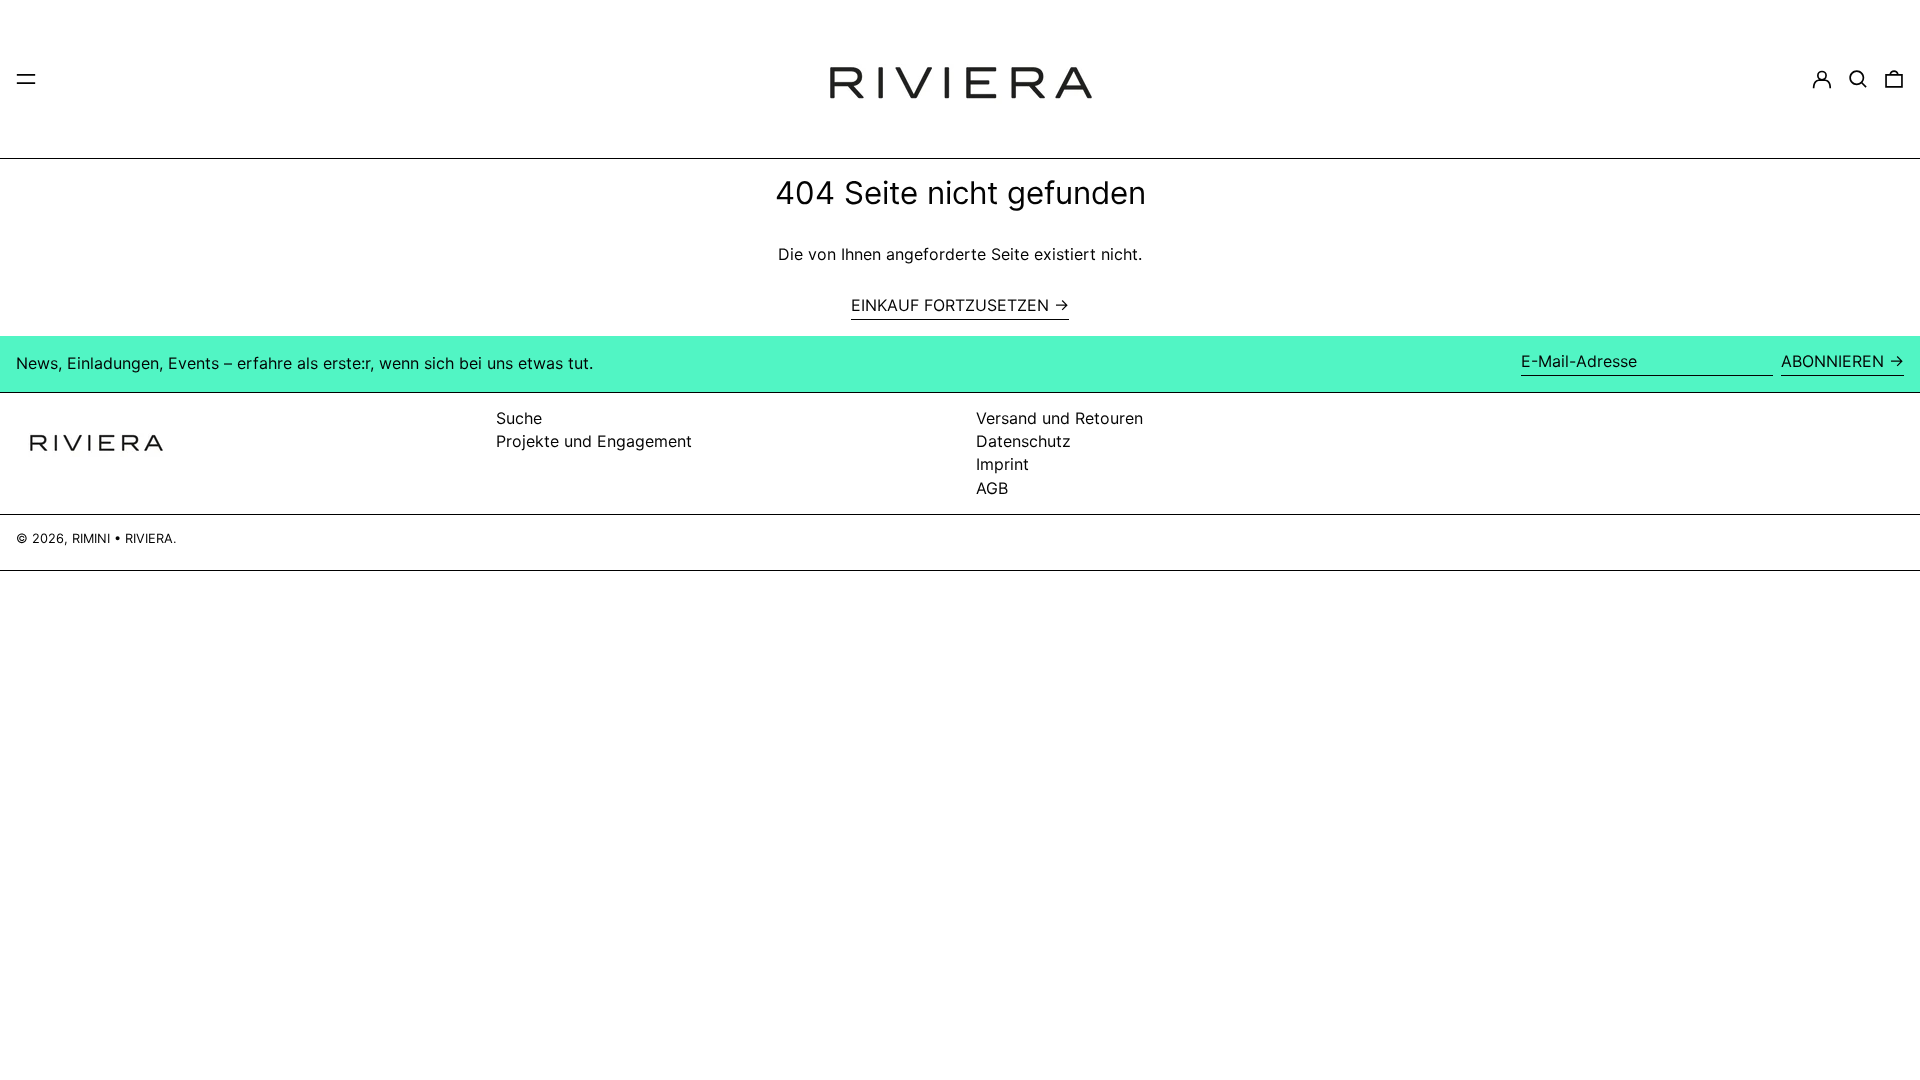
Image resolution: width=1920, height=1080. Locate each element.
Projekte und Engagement (594, 441)
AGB (992, 488)
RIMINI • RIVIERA (122, 538)
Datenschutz (1023, 441)
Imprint (1002, 464)
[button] (1858, 79)
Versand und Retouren (1059, 418)
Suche (519, 418)
